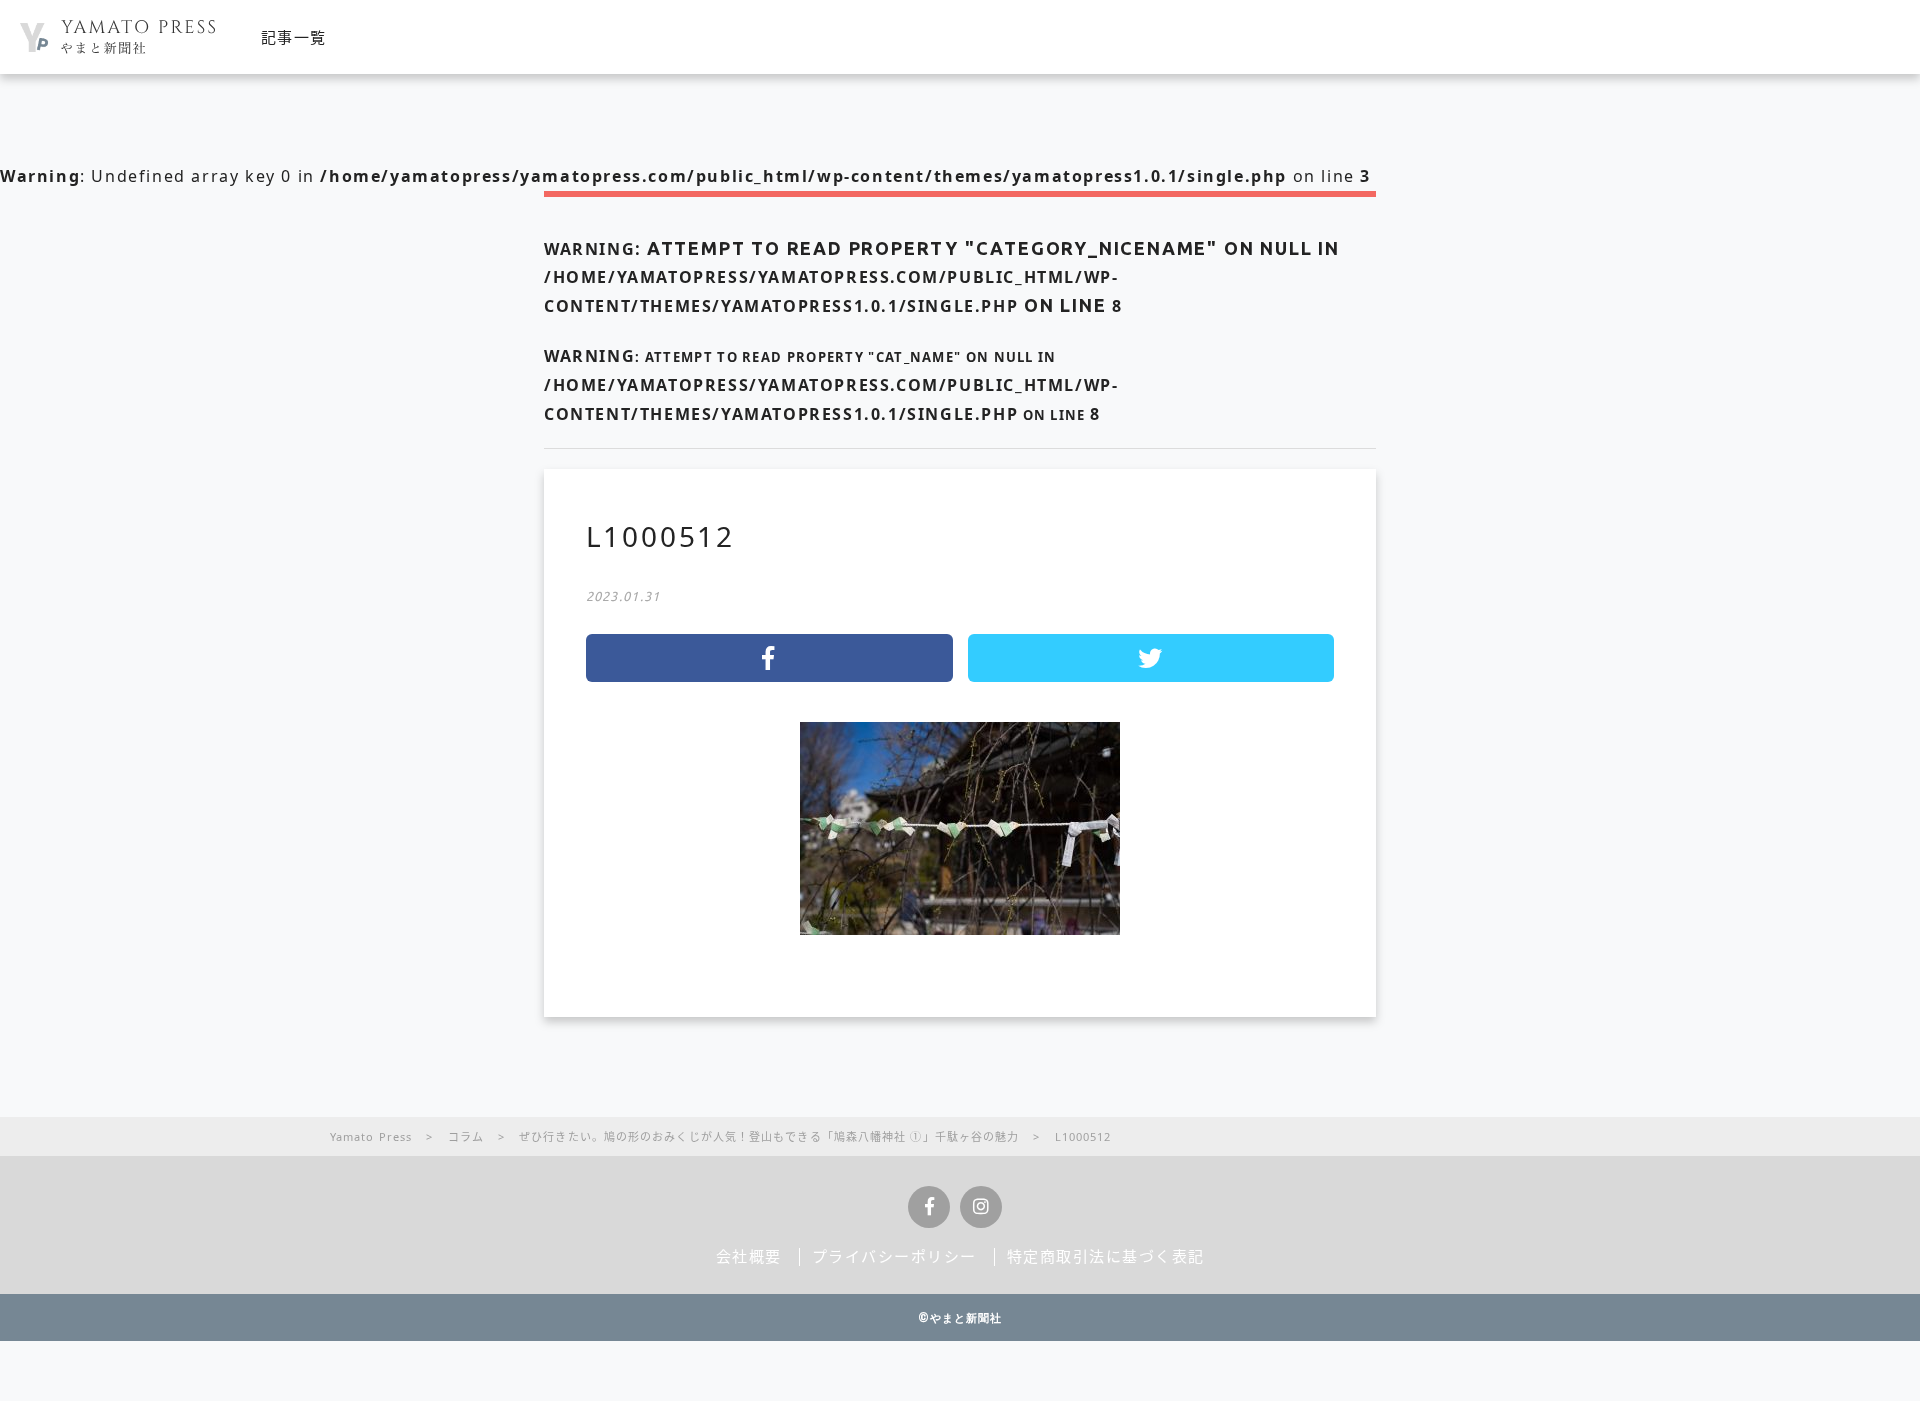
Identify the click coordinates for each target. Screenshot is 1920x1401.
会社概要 (749, 1256)
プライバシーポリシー (894, 1256)
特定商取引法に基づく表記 (1106, 1256)
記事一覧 (294, 37)
